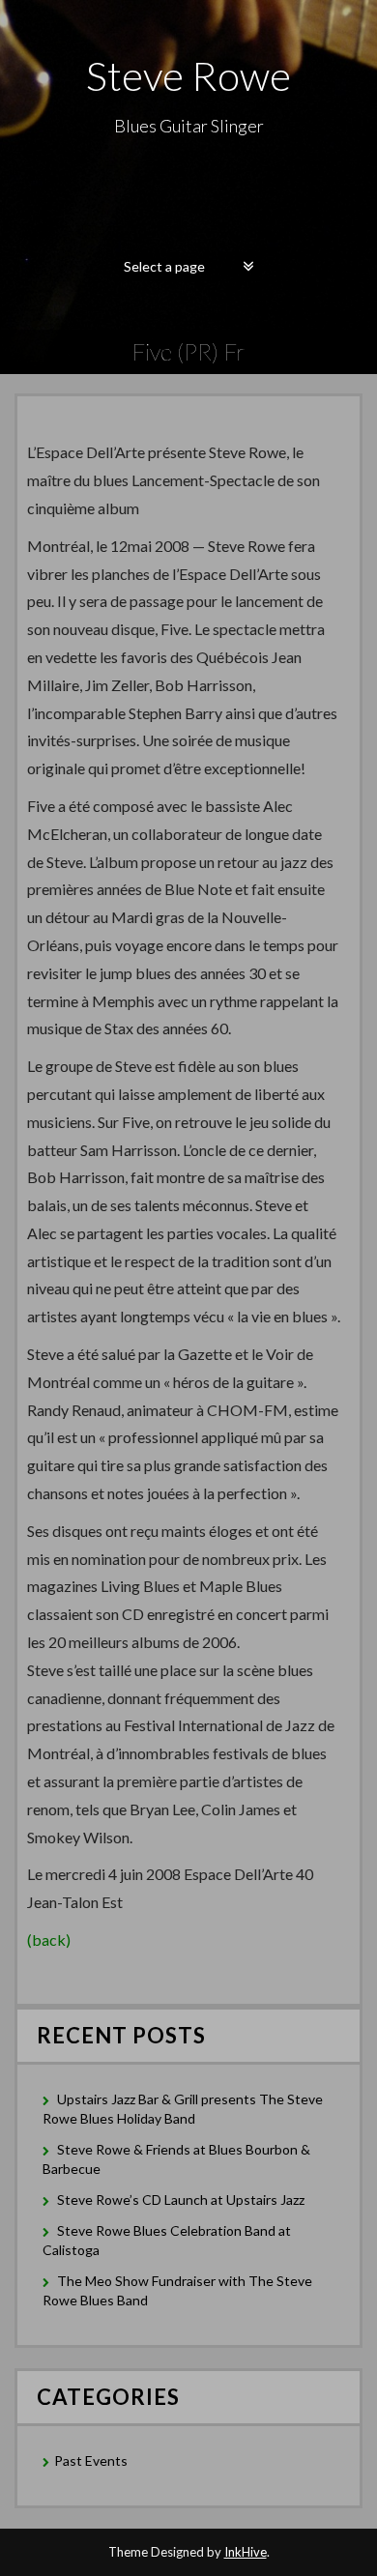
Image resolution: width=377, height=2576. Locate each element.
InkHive (246, 2552)
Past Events (91, 2460)
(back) (49, 1939)
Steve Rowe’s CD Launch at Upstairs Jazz (181, 2200)
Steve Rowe (188, 75)
